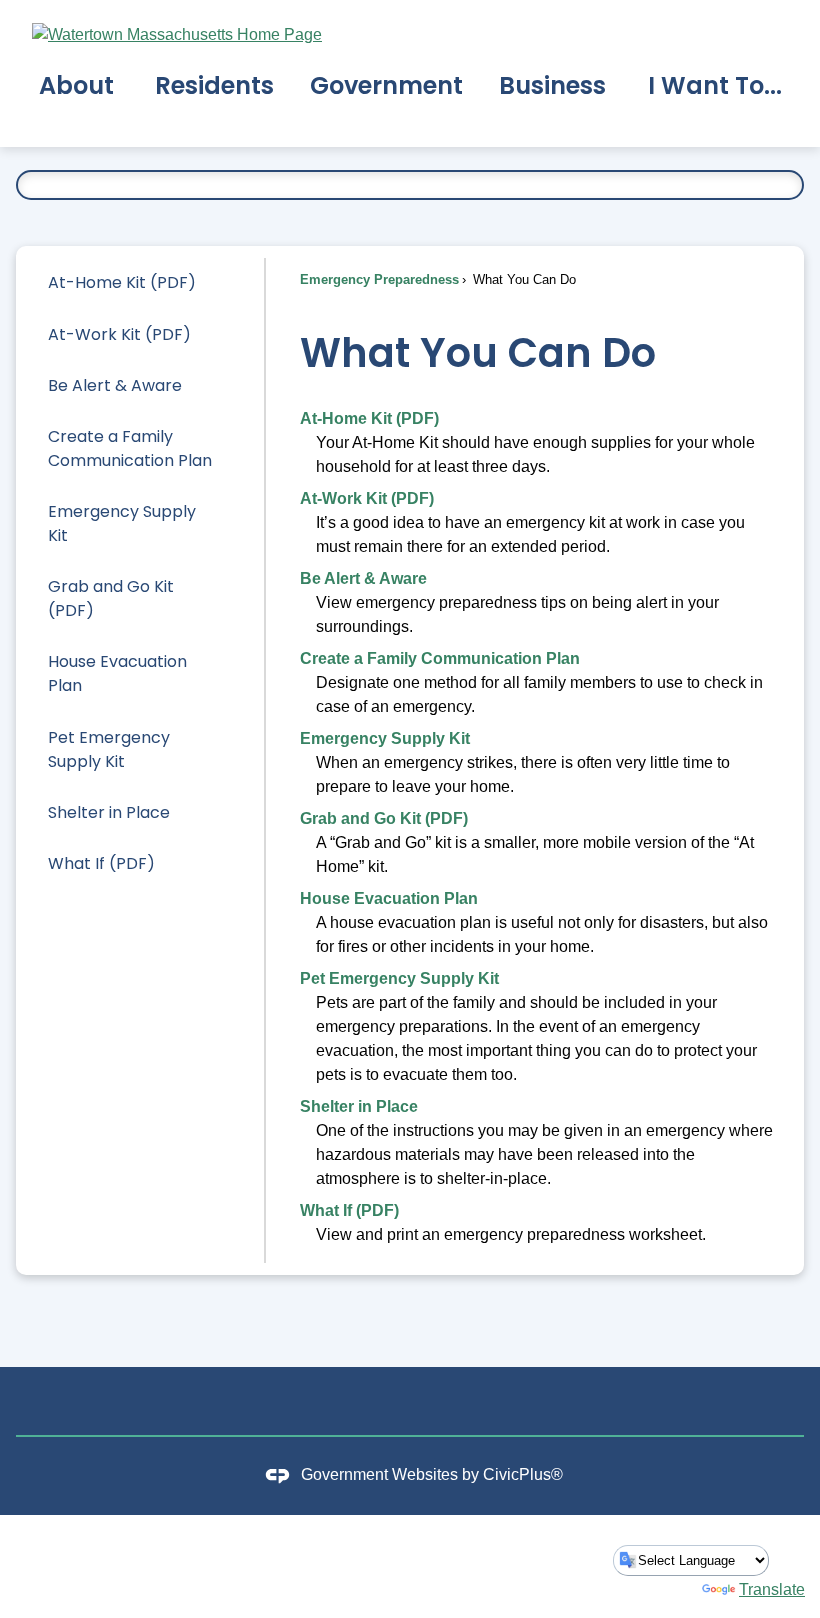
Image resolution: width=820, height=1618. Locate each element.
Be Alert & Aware (115, 385)
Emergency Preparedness (379, 279)
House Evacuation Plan (117, 673)
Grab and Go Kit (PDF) (111, 598)
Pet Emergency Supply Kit (109, 749)
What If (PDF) (101, 863)
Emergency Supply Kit (122, 523)
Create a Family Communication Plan (130, 448)
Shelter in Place (109, 812)
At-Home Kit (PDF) (122, 282)
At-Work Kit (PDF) (119, 334)
